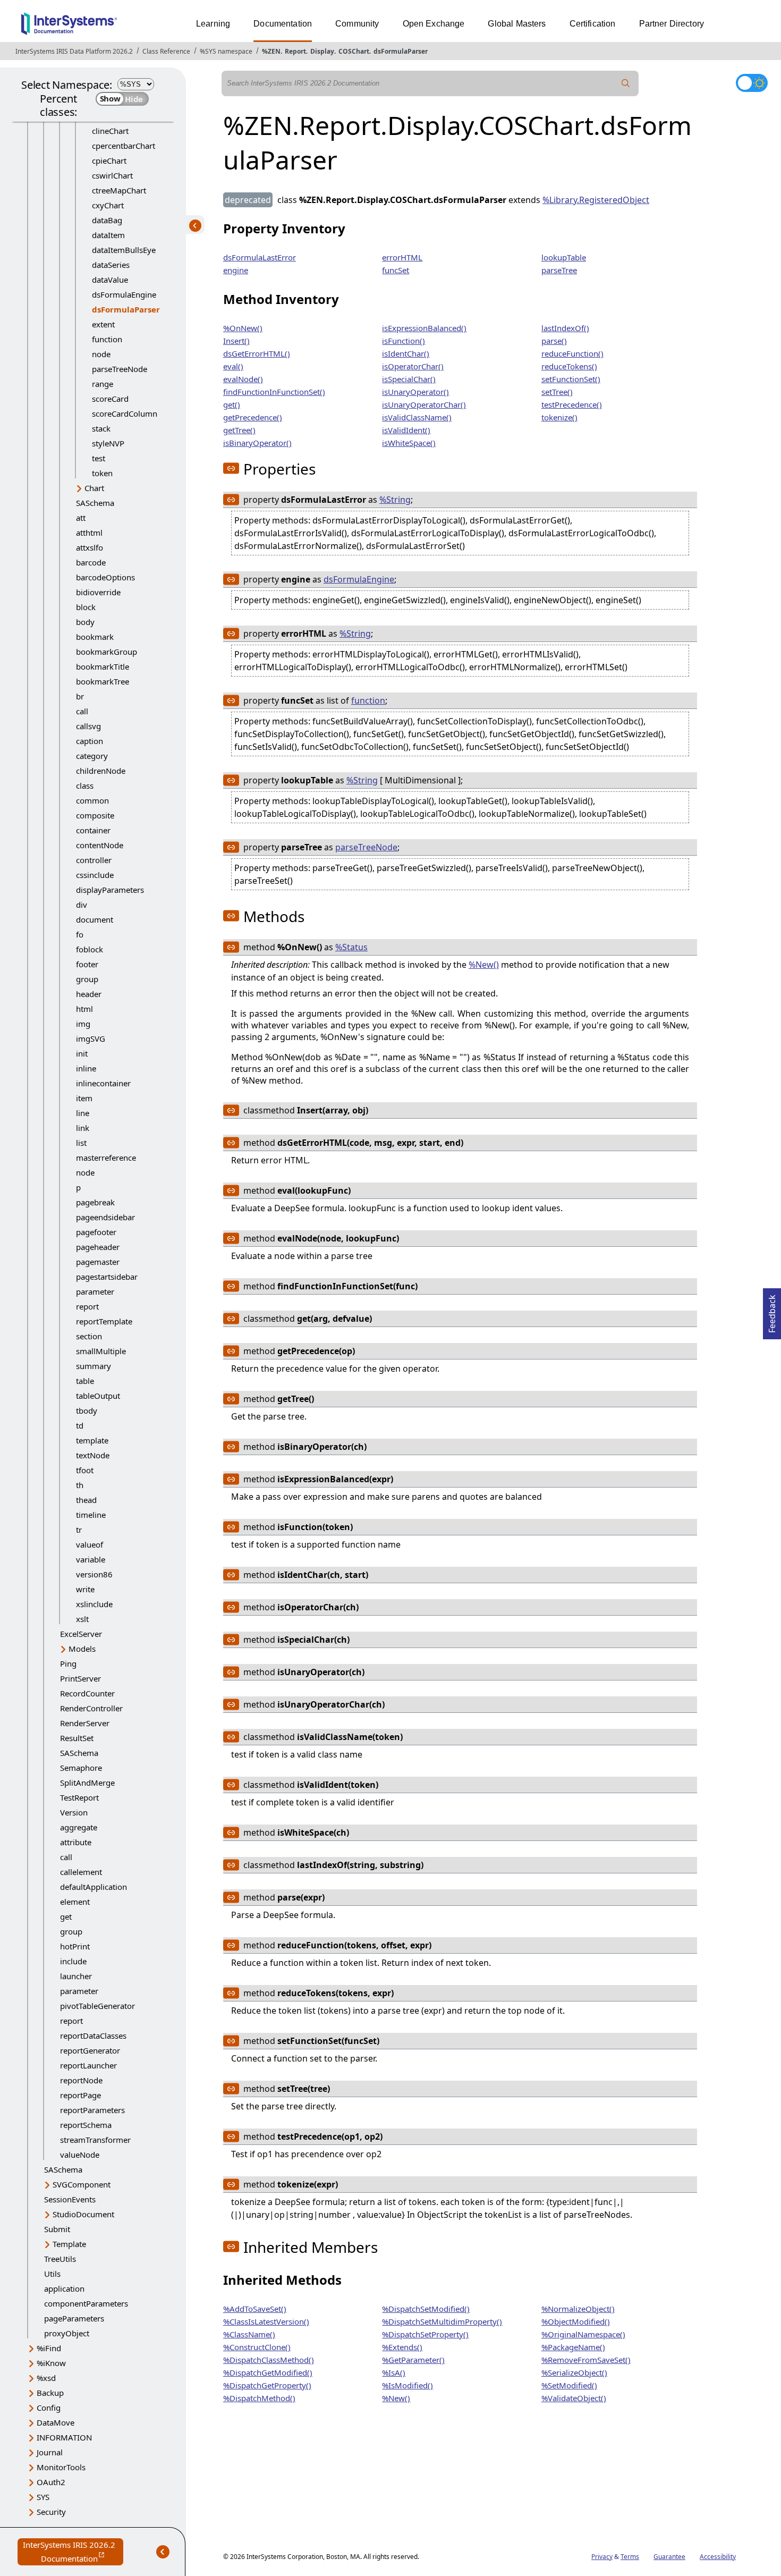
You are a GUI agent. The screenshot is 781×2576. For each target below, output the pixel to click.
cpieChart (109, 161)
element (75, 1902)
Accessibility (718, 2557)
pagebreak (95, 1202)
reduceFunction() (572, 353)
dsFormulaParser (401, 51)
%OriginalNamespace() (583, 2334)
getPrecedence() (253, 417)
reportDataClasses (93, 2036)
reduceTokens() (569, 366)
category (92, 756)
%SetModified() (569, 2385)
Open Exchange (434, 24)
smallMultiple (101, 1351)
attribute (76, 1842)
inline (86, 1068)
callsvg (88, 726)
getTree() (239, 430)
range (103, 384)
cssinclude (95, 875)
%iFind (49, 2348)
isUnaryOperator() (415, 392)
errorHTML (402, 257)
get (66, 1916)
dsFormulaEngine (124, 294)
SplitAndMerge (87, 1783)
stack (101, 428)
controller (94, 860)
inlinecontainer (103, 1083)
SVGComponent (82, 2184)
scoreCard (110, 399)
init (82, 1053)
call (82, 711)
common (92, 800)
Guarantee (669, 2557)
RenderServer (85, 1723)
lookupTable (564, 257)
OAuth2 (51, 2482)
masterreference (106, 1158)
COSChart (354, 51)
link (83, 1128)
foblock (90, 949)
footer (87, 964)
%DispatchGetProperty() (267, 2385)
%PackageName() (573, 2347)
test (99, 458)
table (85, 1381)
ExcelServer (81, 1634)
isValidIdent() (406, 430)
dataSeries (111, 265)
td (80, 1425)
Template (69, 2244)
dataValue (110, 280)
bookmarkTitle (103, 666)
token (102, 473)
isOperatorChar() (413, 366)
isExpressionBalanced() (424, 328)
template (92, 1440)
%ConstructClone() (257, 2347)
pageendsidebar (105, 1217)
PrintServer (80, 1678)
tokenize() (559, 417)
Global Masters (517, 24)
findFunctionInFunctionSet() (274, 392)
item (84, 1098)
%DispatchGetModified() (268, 2372)
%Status (351, 947)
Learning (213, 24)
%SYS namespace (226, 51)
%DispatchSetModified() (426, 2309)
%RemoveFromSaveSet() (586, 2360)
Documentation (283, 24)
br (80, 696)
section (89, 1336)
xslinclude (94, 1604)
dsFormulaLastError (260, 257)
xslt (82, 1619)
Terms (630, 2557)
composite (95, 815)
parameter (95, 1291)
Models (82, 1649)
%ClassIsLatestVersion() (266, 2321)
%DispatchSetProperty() (425, 2334)
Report (295, 51)
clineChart (110, 131)
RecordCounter (87, 1693)
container (93, 830)
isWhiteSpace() (409, 443)
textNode (93, 1455)
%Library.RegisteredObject (596, 200)
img (83, 1024)
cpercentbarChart (124, 146)
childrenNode (101, 771)
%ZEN (271, 51)
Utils (52, 2274)
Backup (50, 2393)
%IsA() (394, 2372)
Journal (50, 2452)
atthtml (89, 533)
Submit (57, 2229)
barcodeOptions (105, 577)
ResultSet (77, 1738)
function (107, 339)
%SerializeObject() (574, 2372)
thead (86, 1500)
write (85, 1589)
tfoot (85, 1470)
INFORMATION (64, 2437)
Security (51, 2512)
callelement (81, 1872)
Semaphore (81, 1768)
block (86, 607)
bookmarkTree (103, 681)
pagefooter (96, 1232)
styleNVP (108, 443)
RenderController (91, 1708)
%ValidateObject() (574, 2398)
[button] (231, 468)
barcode (91, 562)
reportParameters (92, 2110)
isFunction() (404, 341)
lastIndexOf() (565, 328)
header (89, 994)
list (81, 1143)
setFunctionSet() (571, 379)
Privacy (602, 2557)
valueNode (80, 2155)
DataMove (56, 2422)
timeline (91, 1515)
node (101, 354)
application (64, 2288)
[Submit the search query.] (626, 83)
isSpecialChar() (409, 379)
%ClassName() (249, 2334)
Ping (68, 1663)
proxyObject (67, 2333)
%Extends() (402, 2347)
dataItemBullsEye (124, 250)
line (83, 1113)
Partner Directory (672, 24)
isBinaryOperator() (257, 443)
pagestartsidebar (107, 1277)
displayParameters (110, 890)
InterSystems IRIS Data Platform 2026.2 (74, 51)
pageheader (98, 1247)
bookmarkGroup (107, 652)
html (84, 1009)
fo (80, 934)
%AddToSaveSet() (255, 2309)
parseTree (559, 270)
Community (357, 24)
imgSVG (91, 1038)
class (85, 786)
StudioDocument (83, 2214)
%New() (484, 965)
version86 (94, 1574)
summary (94, 1366)
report (87, 1306)
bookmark (95, 637)
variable (91, 1559)
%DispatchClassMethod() (269, 2360)
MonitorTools (61, 2467)
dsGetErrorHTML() (257, 353)
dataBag (107, 220)
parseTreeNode (120, 369)
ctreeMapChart (119, 190)
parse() (554, 341)
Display (322, 51)
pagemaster (98, 1262)
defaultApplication (94, 1887)
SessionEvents (70, 2199)
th (80, 1485)
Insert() (236, 341)
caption (90, 741)
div (82, 905)
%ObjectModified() (576, 2321)
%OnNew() (243, 328)
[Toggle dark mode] (752, 83)
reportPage (80, 2095)
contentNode (100, 845)
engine (236, 270)
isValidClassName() (417, 417)
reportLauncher (88, 2065)
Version (74, 1812)
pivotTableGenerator (97, 2006)
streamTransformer (95, 2140)
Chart (94, 488)
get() (232, 404)
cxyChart (108, 205)
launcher (76, 1976)
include (73, 1961)
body (85, 622)
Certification (593, 24)
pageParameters (74, 2318)
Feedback (772, 1311)
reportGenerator (90, 2050)
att (81, 518)
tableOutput (98, 1396)
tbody (87, 1411)
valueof (90, 1544)
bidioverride (98, 592)
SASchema (95, 503)
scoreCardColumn (125, 413)
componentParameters (86, 2303)
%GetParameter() (413, 2360)
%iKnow (51, 2363)
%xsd (46, 2378)
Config (49, 2408)
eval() (233, 366)
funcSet (396, 270)
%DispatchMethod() (259, 2398)
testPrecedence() (572, 404)
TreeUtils (60, 2259)
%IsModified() (408, 2385)
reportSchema (86, 2125)
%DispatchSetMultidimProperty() (442, 2321)
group (87, 979)
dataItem (108, 235)
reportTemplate (104, 1321)
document (95, 919)
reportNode (81, 2080)
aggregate (79, 1827)
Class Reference (166, 51)
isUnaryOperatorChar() (424, 404)
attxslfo (90, 547)
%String (395, 500)
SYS (43, 2497)
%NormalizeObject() (578, 2309)
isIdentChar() (406, 353)
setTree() (557, 392)
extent (103, 324)
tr (79, 1530)
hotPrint (75, 1946)
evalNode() (243, 379)
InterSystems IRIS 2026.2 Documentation (73, 2552)
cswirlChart (112, 175)
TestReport (79, 1797)
